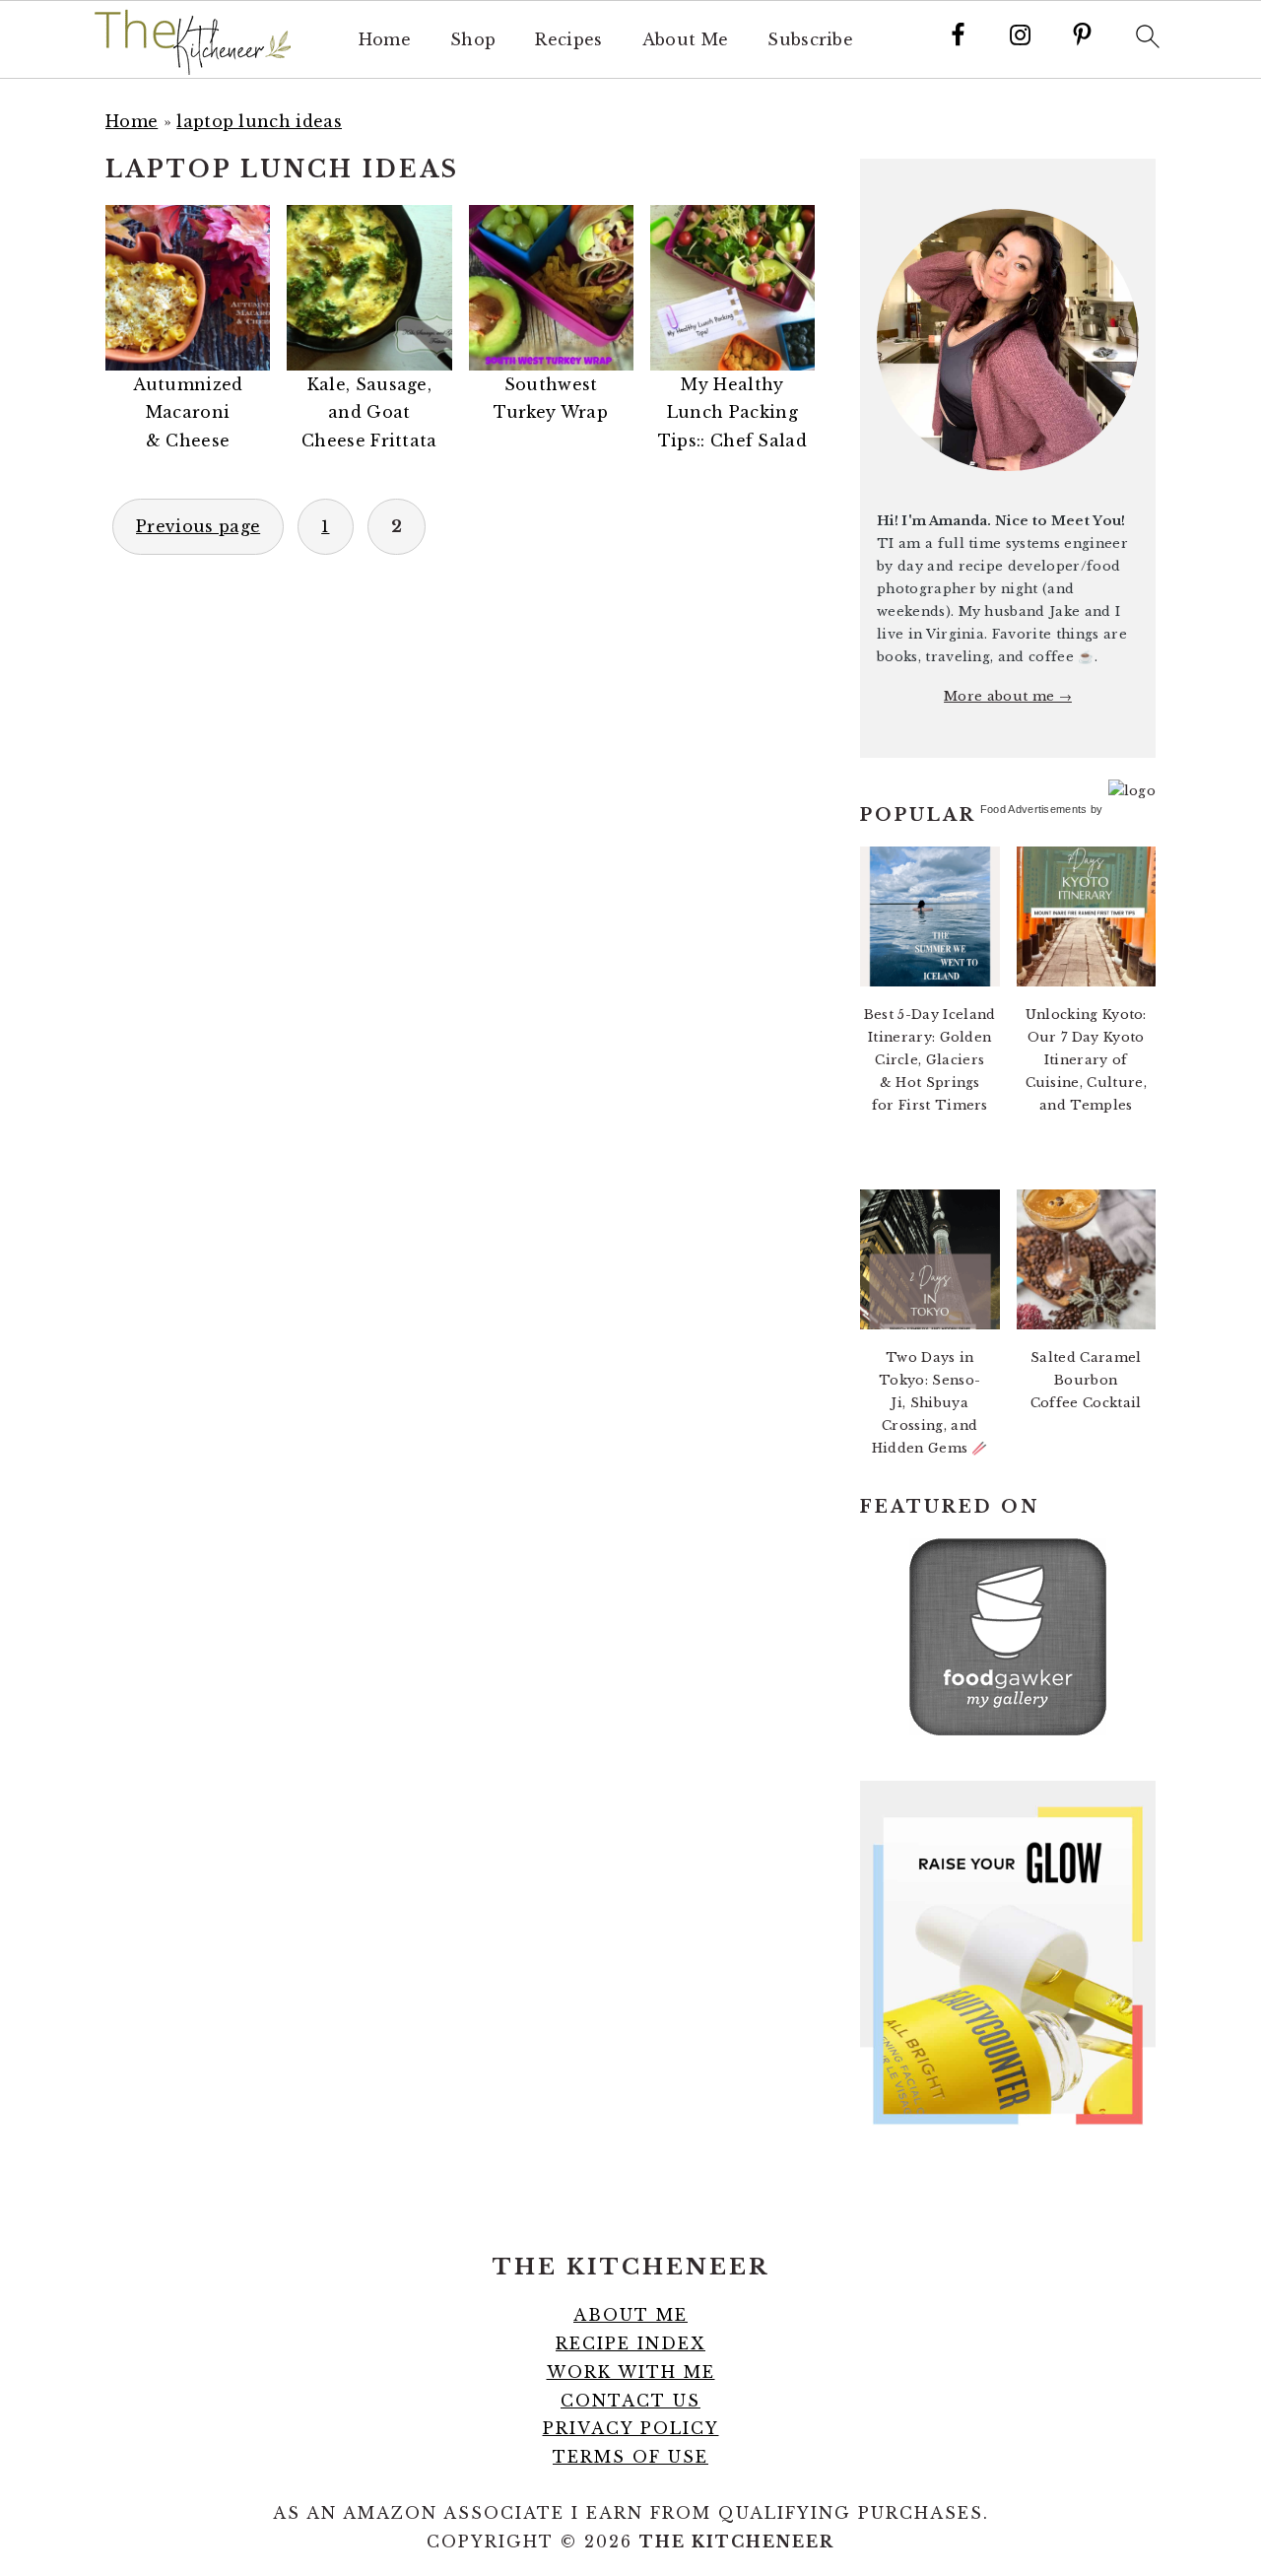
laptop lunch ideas (259, 121)
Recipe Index (630, 2343)
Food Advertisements (1034, 809)
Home (385, 40)
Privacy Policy (631, 2428)
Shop (473, 40)
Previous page (198, 526)
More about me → (1008, 696)
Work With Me (631, 2372)
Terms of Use (630, 2457)
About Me (686, 40)
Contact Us (630, 2401)
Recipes (568, 40)
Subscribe (810, 40)
